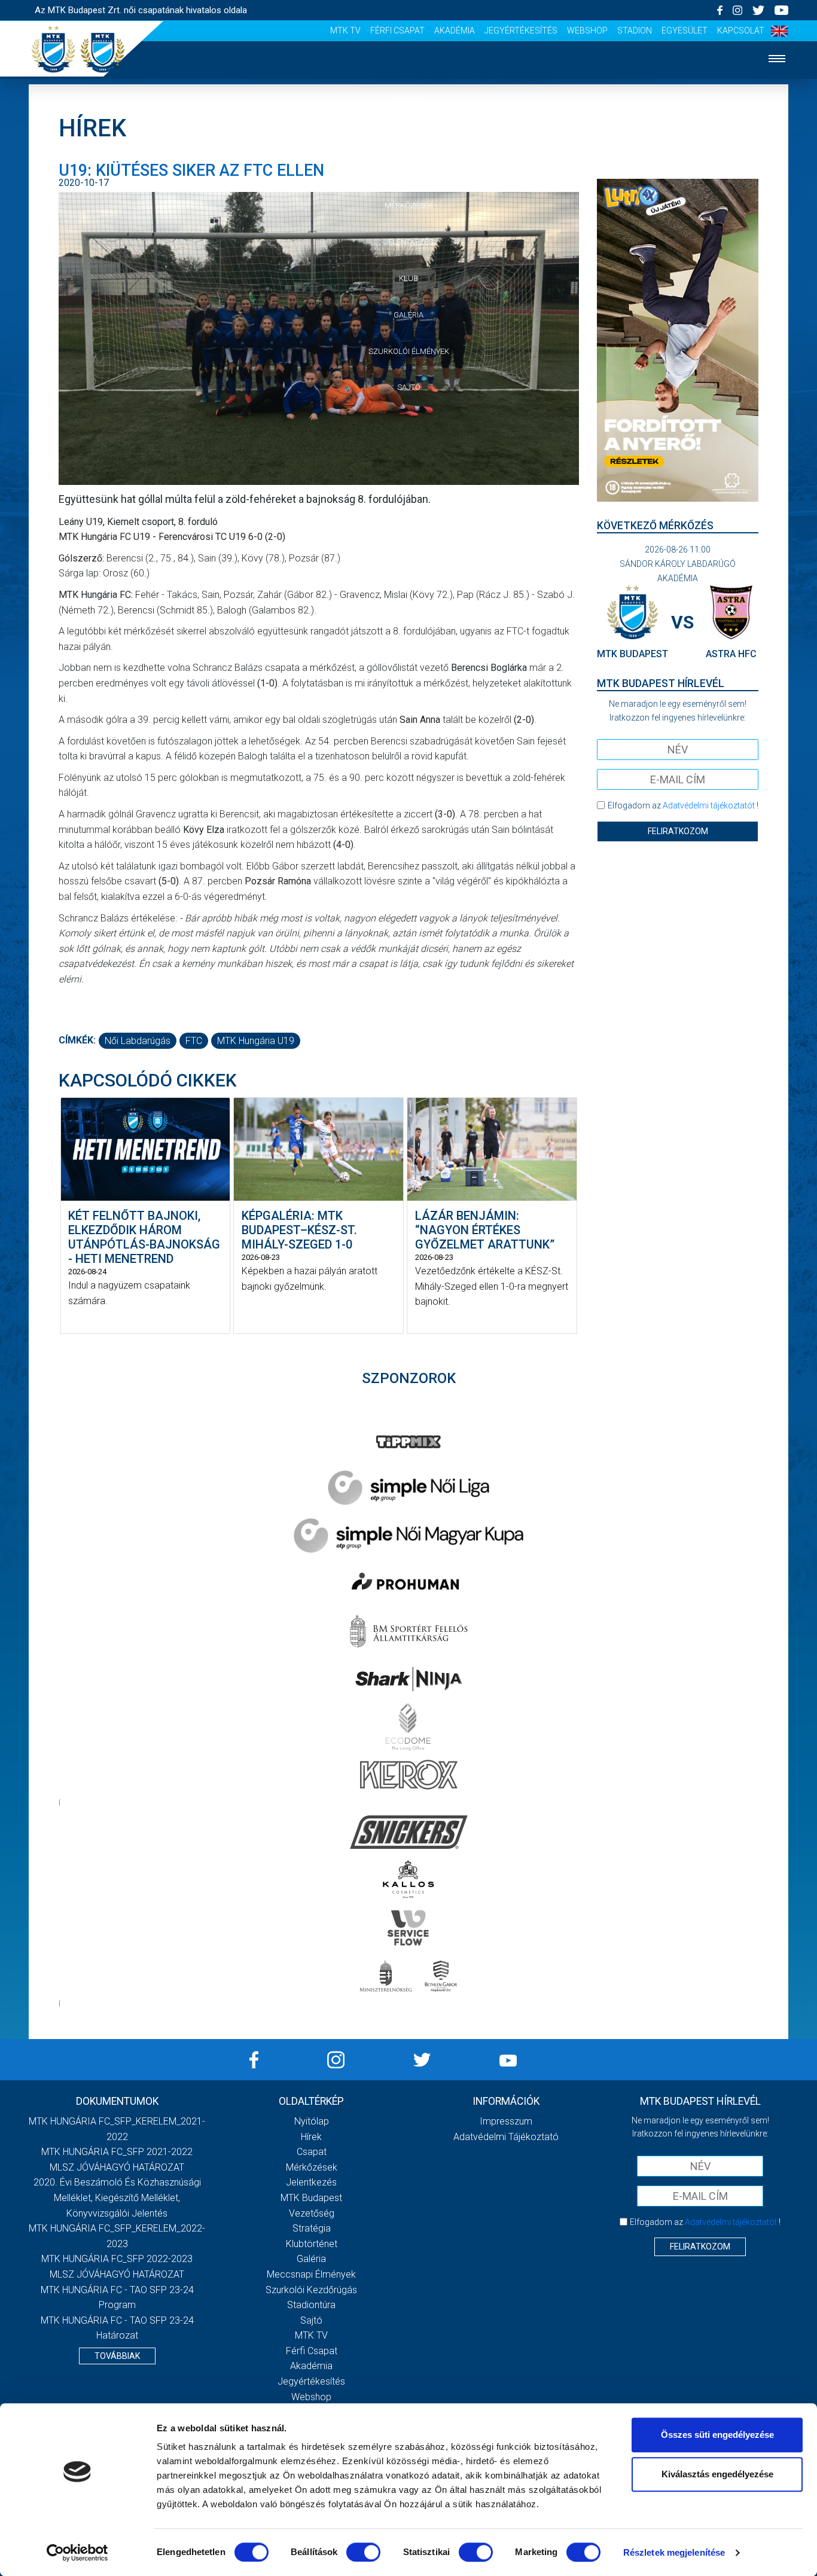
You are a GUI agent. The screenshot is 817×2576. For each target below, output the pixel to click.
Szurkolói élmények (409, 351)
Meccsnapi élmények (311, 2274)
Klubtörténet (312, 2244)
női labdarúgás (138, 1041)
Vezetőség (312, 2213)
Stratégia (312, 2228)
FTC (194, 1041)
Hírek (409, 133)
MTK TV (345, 30)
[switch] (363, 2552)
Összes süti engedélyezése (717, 2435)
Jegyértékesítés (521, 30)
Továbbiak (117, 2356)
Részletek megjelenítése (674, 2552)
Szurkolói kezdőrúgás (311, 2290)
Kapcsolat (741, 30)
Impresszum (506, 2121)
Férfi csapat (397, 30)
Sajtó (409, 387)
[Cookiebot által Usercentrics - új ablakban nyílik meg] (77, 2553)
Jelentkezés (408, 242)
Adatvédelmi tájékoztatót (709, 805)
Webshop (587, 30)
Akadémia (455, 30)
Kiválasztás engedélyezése (717, 2474)
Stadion (635, 30)
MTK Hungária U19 (256, 1041)
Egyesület (685, 30)
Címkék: (77, 1040)
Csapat (408, 170)
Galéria (408, 315)
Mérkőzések (409, 205)
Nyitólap (408, 97)
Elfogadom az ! (683, 805)
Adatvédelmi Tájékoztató (506, 2137)
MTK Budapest (311, 2198)
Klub (408, 278)
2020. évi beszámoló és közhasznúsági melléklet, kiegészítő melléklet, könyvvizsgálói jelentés (117, 2197)
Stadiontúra (311, 2305)
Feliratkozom (678, 831)
